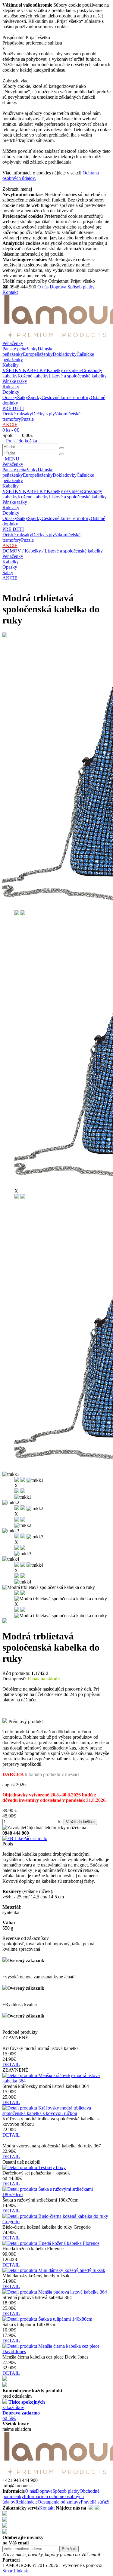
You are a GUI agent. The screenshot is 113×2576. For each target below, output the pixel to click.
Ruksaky (11, 387)
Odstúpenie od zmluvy (59, 2502)
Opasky (10, 397)
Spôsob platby (81, 287)
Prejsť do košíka (20, 441)
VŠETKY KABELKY (25, 370)
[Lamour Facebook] (88, 2508)
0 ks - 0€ (11, 430)
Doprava (58, 287)
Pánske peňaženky (20, 349)
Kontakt (10, 292)
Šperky (35, 397)
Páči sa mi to (35, 1838)
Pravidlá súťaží (95, 2502)
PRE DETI (13, 408)
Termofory (81, 397)
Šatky (23, 397)
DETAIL (11, 2065)
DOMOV (12, 551)
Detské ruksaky (17, 414)
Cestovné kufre (56, 397)
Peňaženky (13, 343)
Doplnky (11, 392)
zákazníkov (24, 2405)
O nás (43, 287)
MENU (11, 459)
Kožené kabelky (33, 376)
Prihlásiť (69, 2549)
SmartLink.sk (15, 2571)
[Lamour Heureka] (97, 2508)
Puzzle (27, 419)
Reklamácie (27, 2502)
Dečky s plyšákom (50, 414)
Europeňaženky (38, 354)
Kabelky (11, 365)
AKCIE (10, 425)
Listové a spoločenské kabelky (78, 376)
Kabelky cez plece (64, 370)
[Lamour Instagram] (92, 2508)
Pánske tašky (15, 381)
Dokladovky (65, 354)
